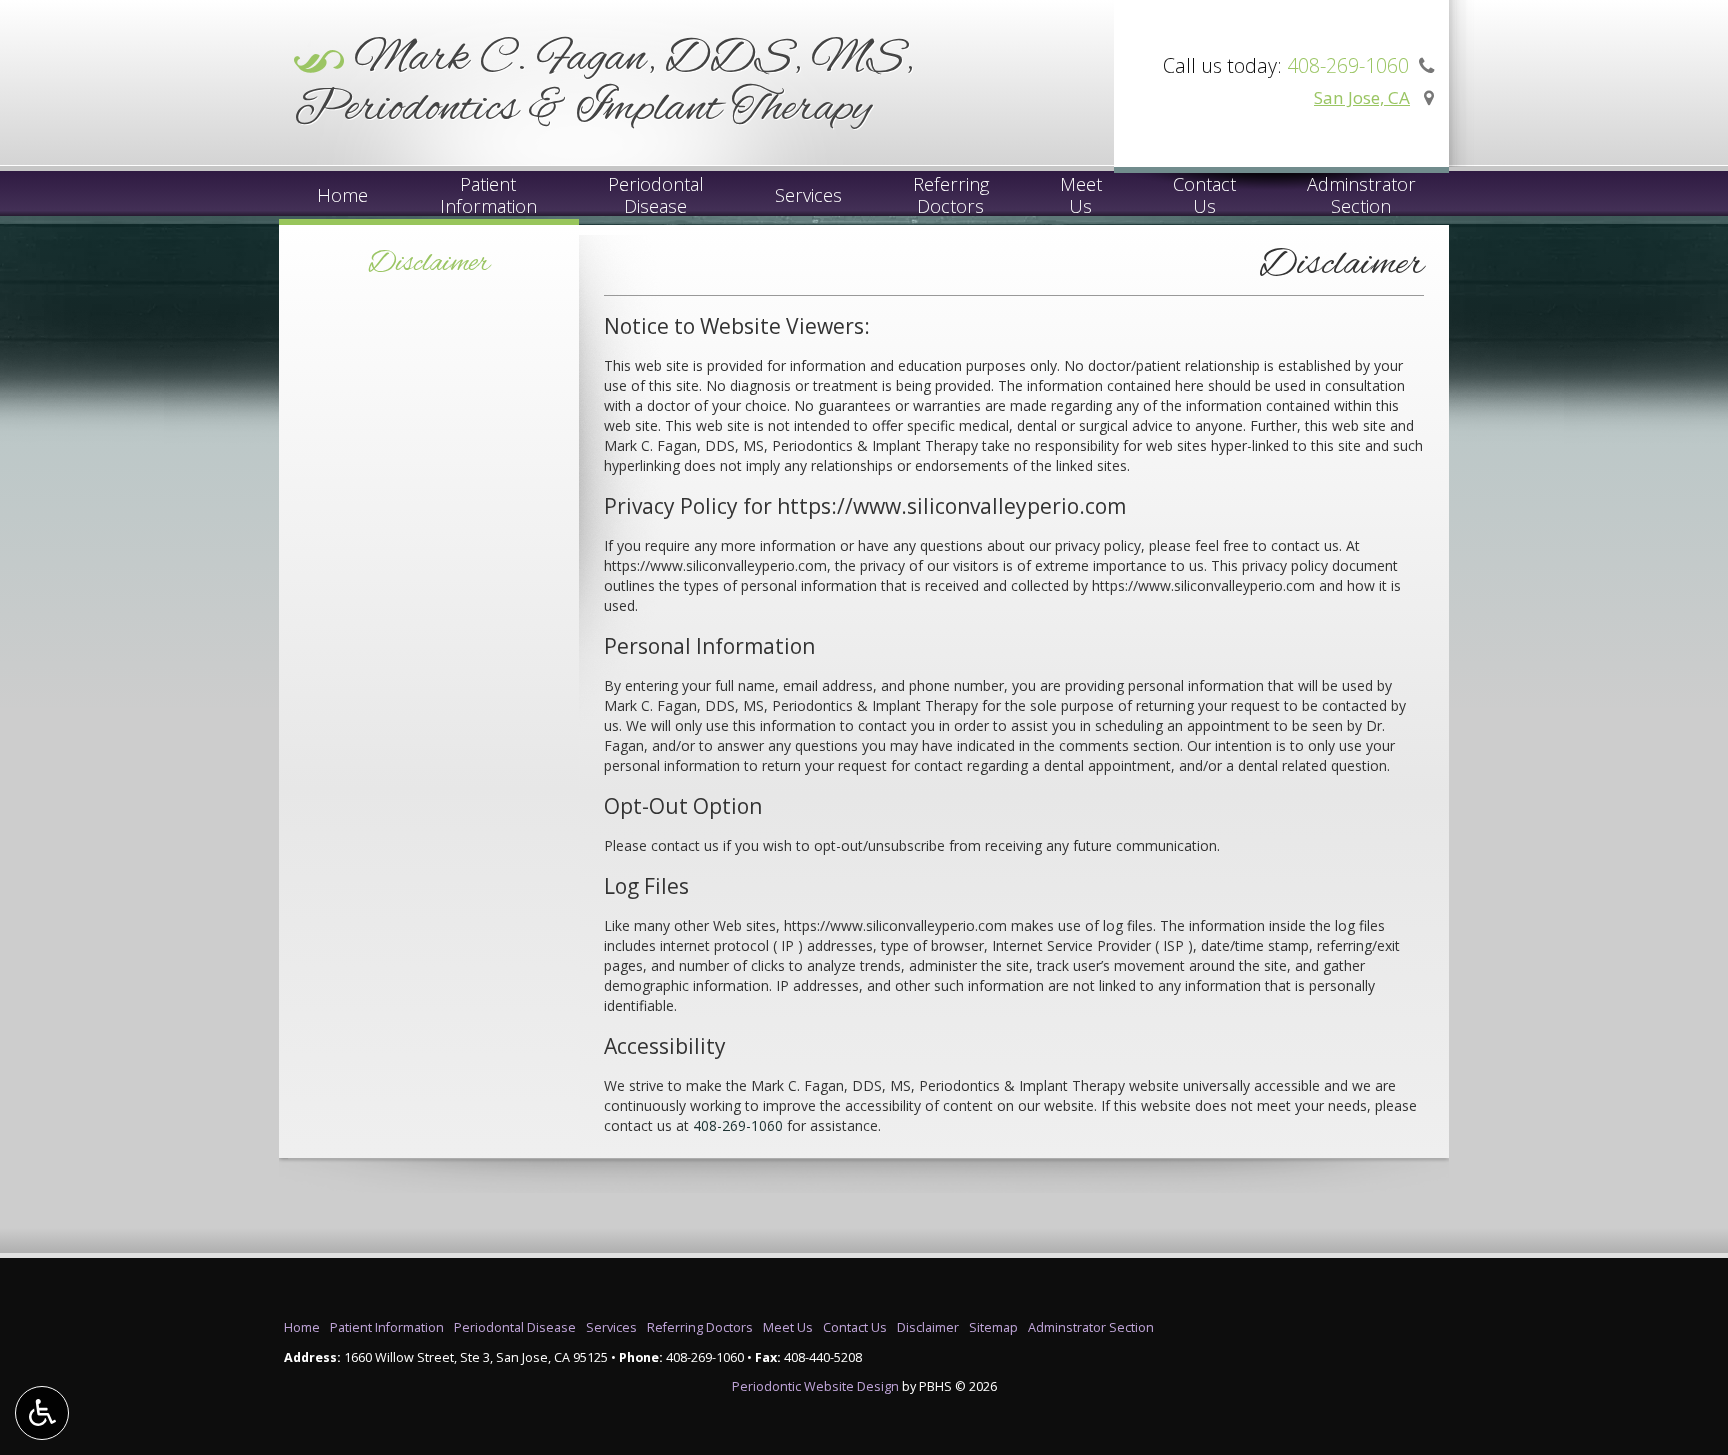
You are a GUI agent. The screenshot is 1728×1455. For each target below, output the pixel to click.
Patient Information (387, 1327)
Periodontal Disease (515, 1327)
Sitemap (993, 1327)
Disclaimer (429, 264)
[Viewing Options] (42, 1413)
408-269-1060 (738, 1125)
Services (808, 195)
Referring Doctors (700, 1327)
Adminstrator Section (1091, 1327)
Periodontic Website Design (815, 1386)
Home (342, 195)
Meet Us (788, 1327)
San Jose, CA (1362, 97)
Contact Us (855, 1327)
